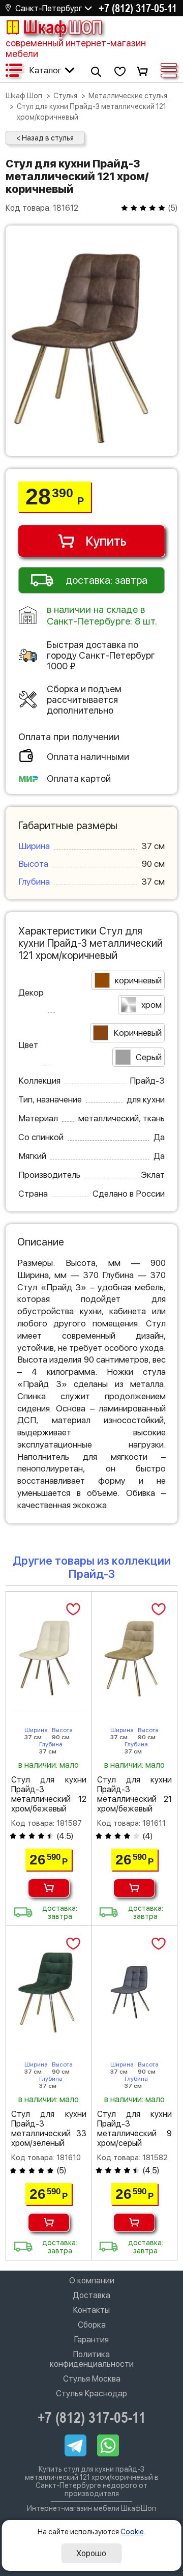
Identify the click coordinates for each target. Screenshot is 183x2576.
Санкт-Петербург (49, 8)
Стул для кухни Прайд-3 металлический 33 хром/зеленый (49, 2129)
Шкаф (63, 27)
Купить (106, 541)
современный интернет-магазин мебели (76, 48)
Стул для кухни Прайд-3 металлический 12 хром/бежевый (49, 1794)
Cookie (132, 2532)
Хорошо (91, 2553)
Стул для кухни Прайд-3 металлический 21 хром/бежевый (135, 1794)
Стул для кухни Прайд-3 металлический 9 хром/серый (135, 2129)
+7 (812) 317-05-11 (138, 8)
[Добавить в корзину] (49, 1888)
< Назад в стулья (45, 138)
